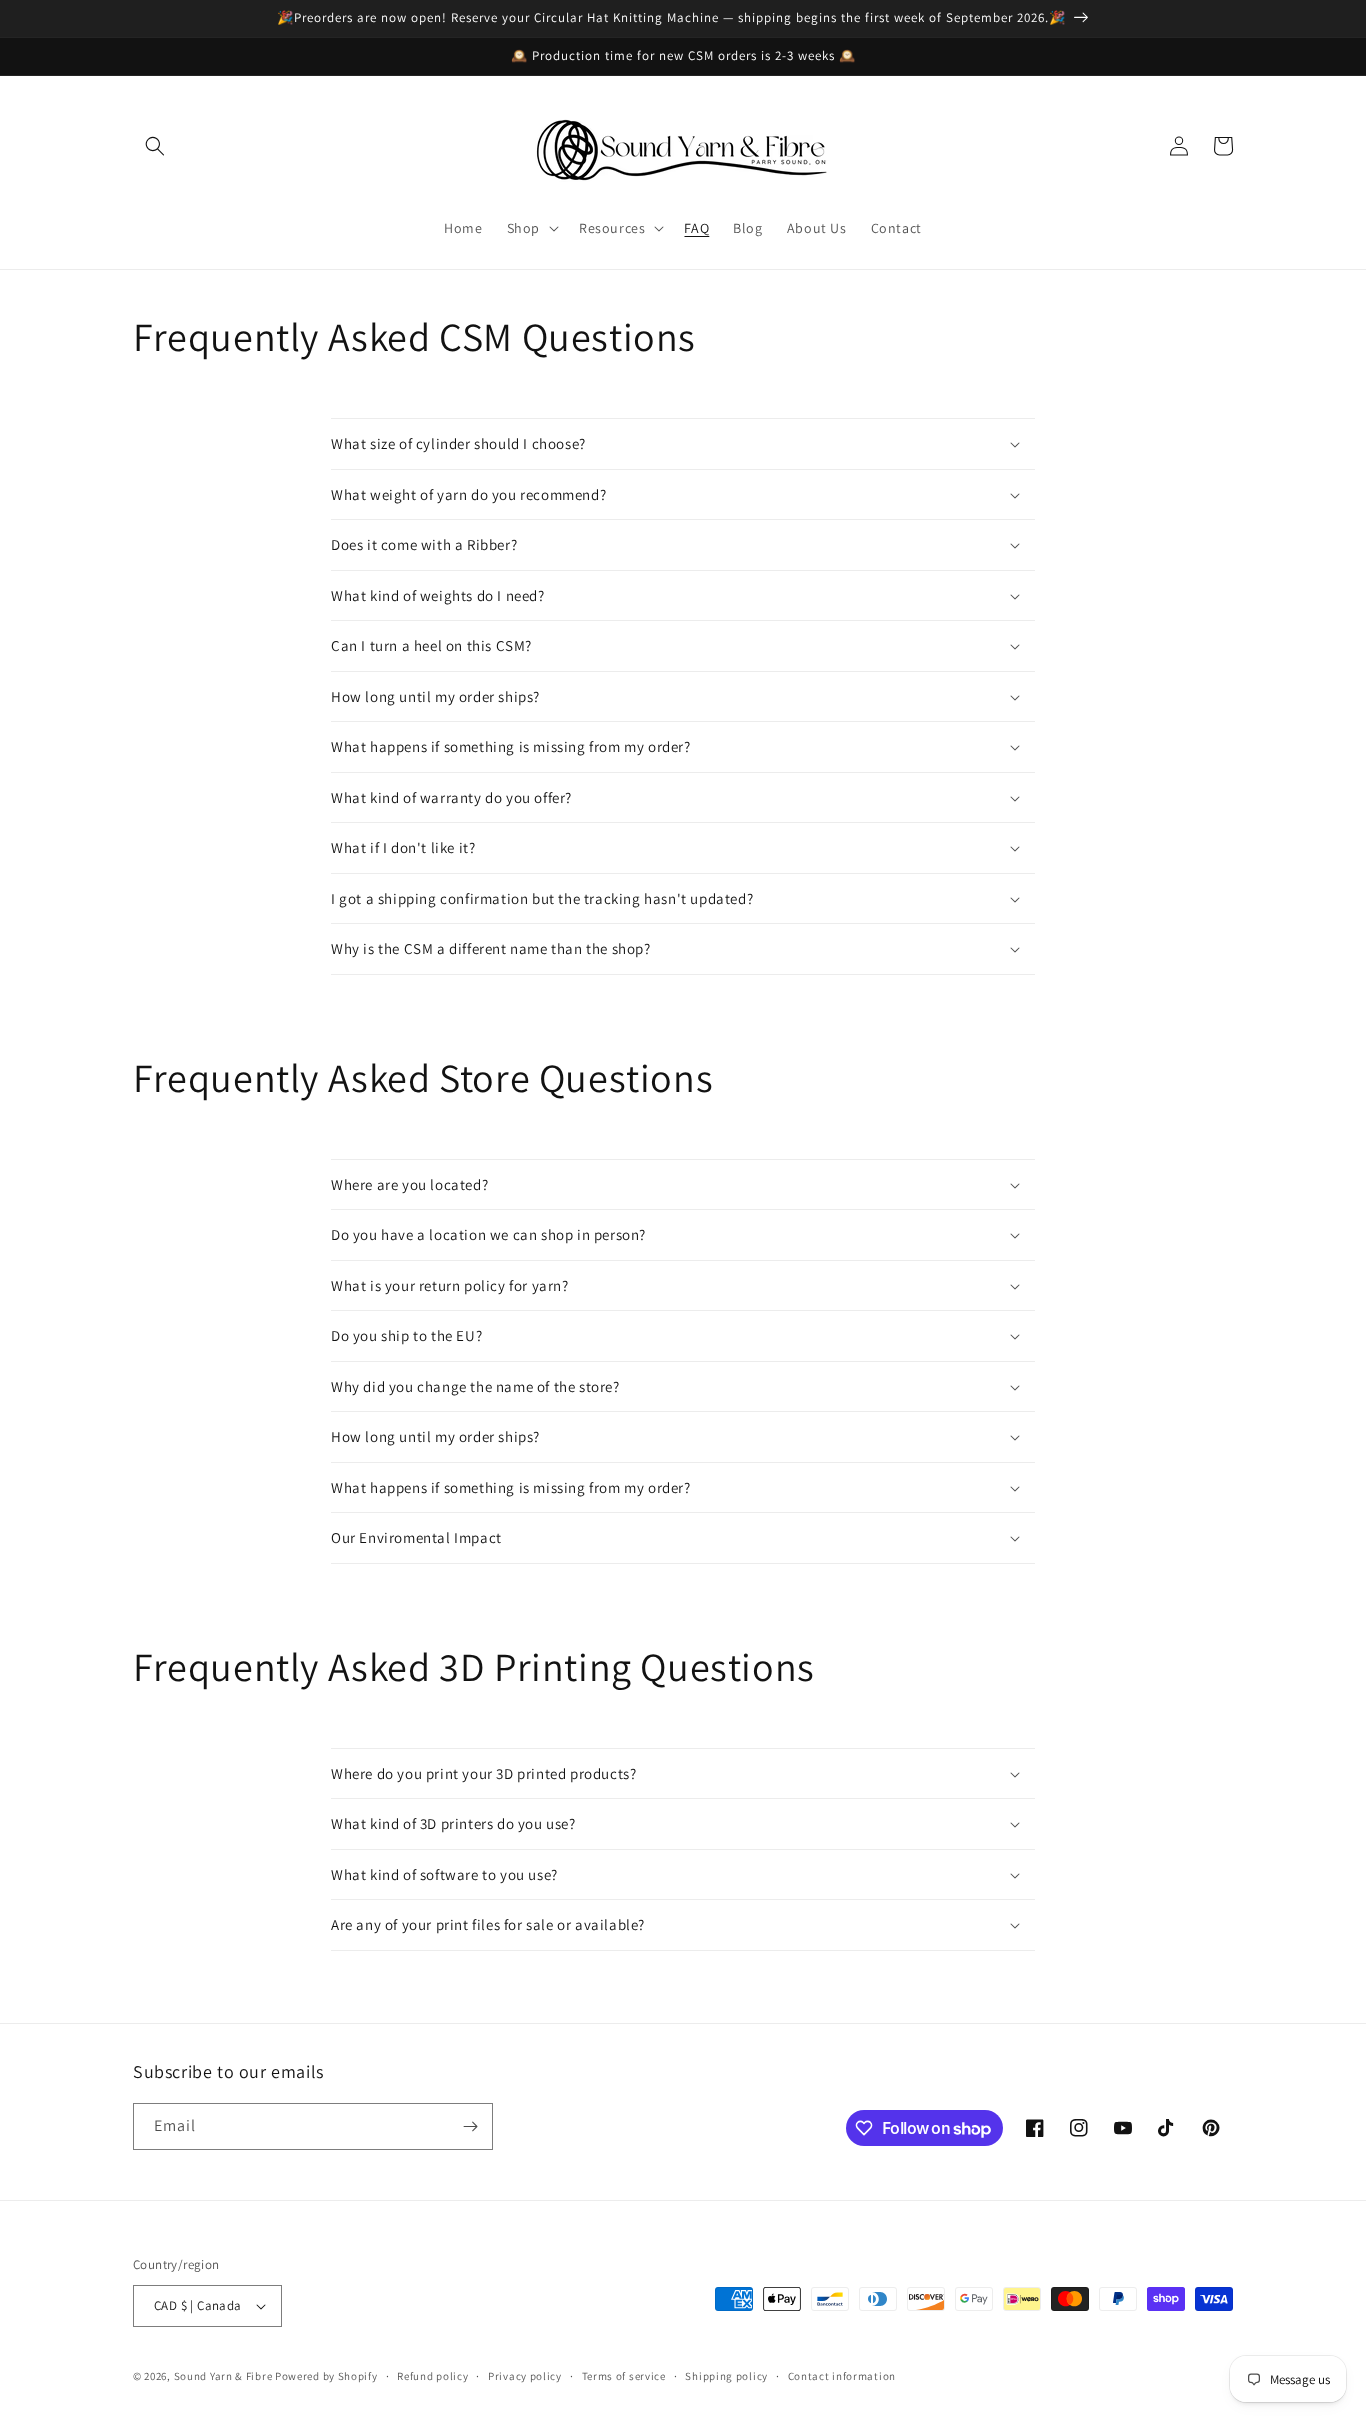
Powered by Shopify (326, 2376)
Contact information (842, 2376)
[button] (155, 146)
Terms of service (624, 2376)
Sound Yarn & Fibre (223, 2376)
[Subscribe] (470, 2126)
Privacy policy (525, 2376)
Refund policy (432, 2376)
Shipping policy (726, 2376)
